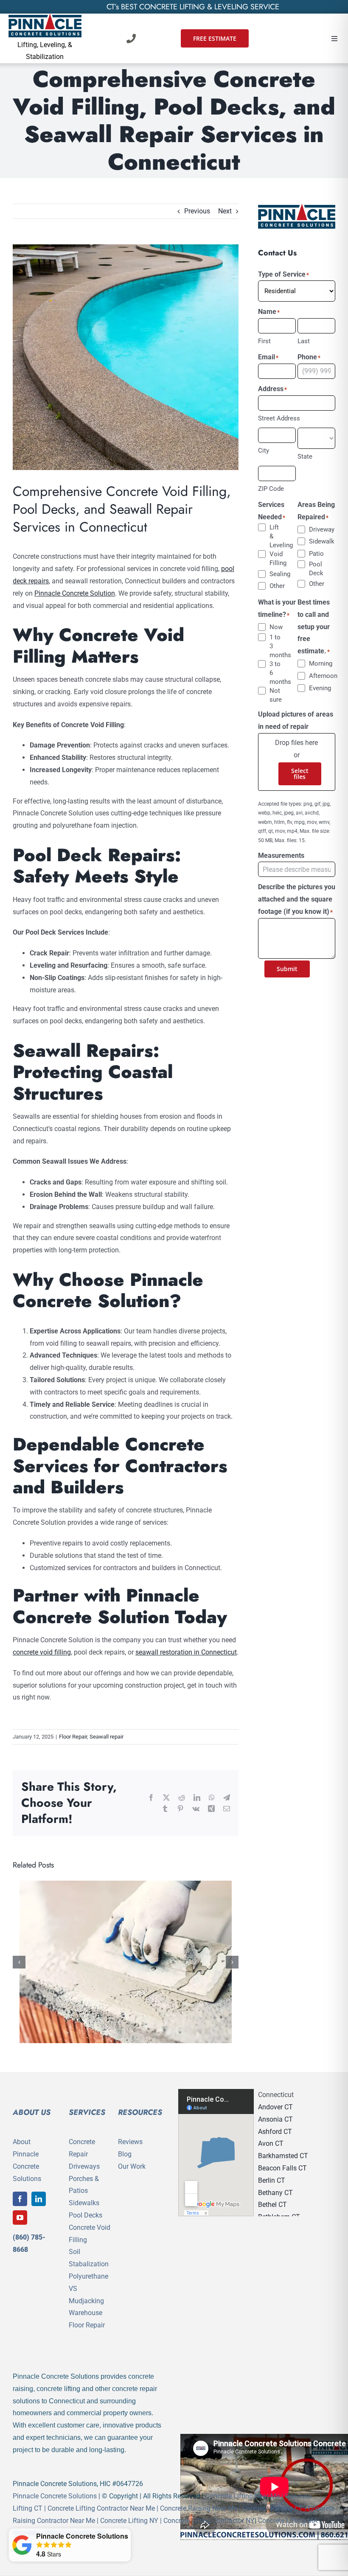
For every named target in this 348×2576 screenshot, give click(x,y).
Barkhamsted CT (283, 2156)
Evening (315, 688)
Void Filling (276, 559)
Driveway (315, 529)
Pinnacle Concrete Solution (75, 593)
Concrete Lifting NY (129, 2521)
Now (276, 627)
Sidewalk (315, 541)
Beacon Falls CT (282, 2168)
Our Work (132, 2166)
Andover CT (275, 2107)
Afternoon (315, 676)
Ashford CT (275, 2132)
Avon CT (271, 2143)
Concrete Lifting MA (288, 2521)
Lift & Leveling (276, 536)
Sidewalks (84, 2203)
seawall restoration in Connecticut (186, 1652)
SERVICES (87, 2112)
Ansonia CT (275, 2119)
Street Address (279, 418)
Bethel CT (272, 2205)
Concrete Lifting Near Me (243, 2496)
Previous (197, 211)
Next (225, 211)
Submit (287, 969)
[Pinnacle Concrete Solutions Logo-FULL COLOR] (45, 17)
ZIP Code (271, 489)
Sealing (276, 574)
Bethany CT (275, 2193)
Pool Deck (315, 569)
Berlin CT (272, 2180)
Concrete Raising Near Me (199, 2508)
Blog (125, 2154)
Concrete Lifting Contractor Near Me (101, 2508)
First (264, 341)
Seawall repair (107, 1737)
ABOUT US (32, 2112)
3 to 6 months (276, 673)
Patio (315, 554)
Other (276, 586)
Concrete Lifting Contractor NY (209, 2521)
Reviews (130, 2142)
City (264, 451)
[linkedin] (39, 2199)
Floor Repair (73, 1737)
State (305, 456)
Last (304, 341)
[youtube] (20, 2218)
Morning (315, 664)
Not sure (276, 695)
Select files (300, 774)
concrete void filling (42, 1652)
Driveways (84, 2166)
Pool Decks (86, 2215)
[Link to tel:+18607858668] (131, 39)
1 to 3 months (276, 646)
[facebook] (20, 2199)
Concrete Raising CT (273, 2508)
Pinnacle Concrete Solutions (55, 2496)
